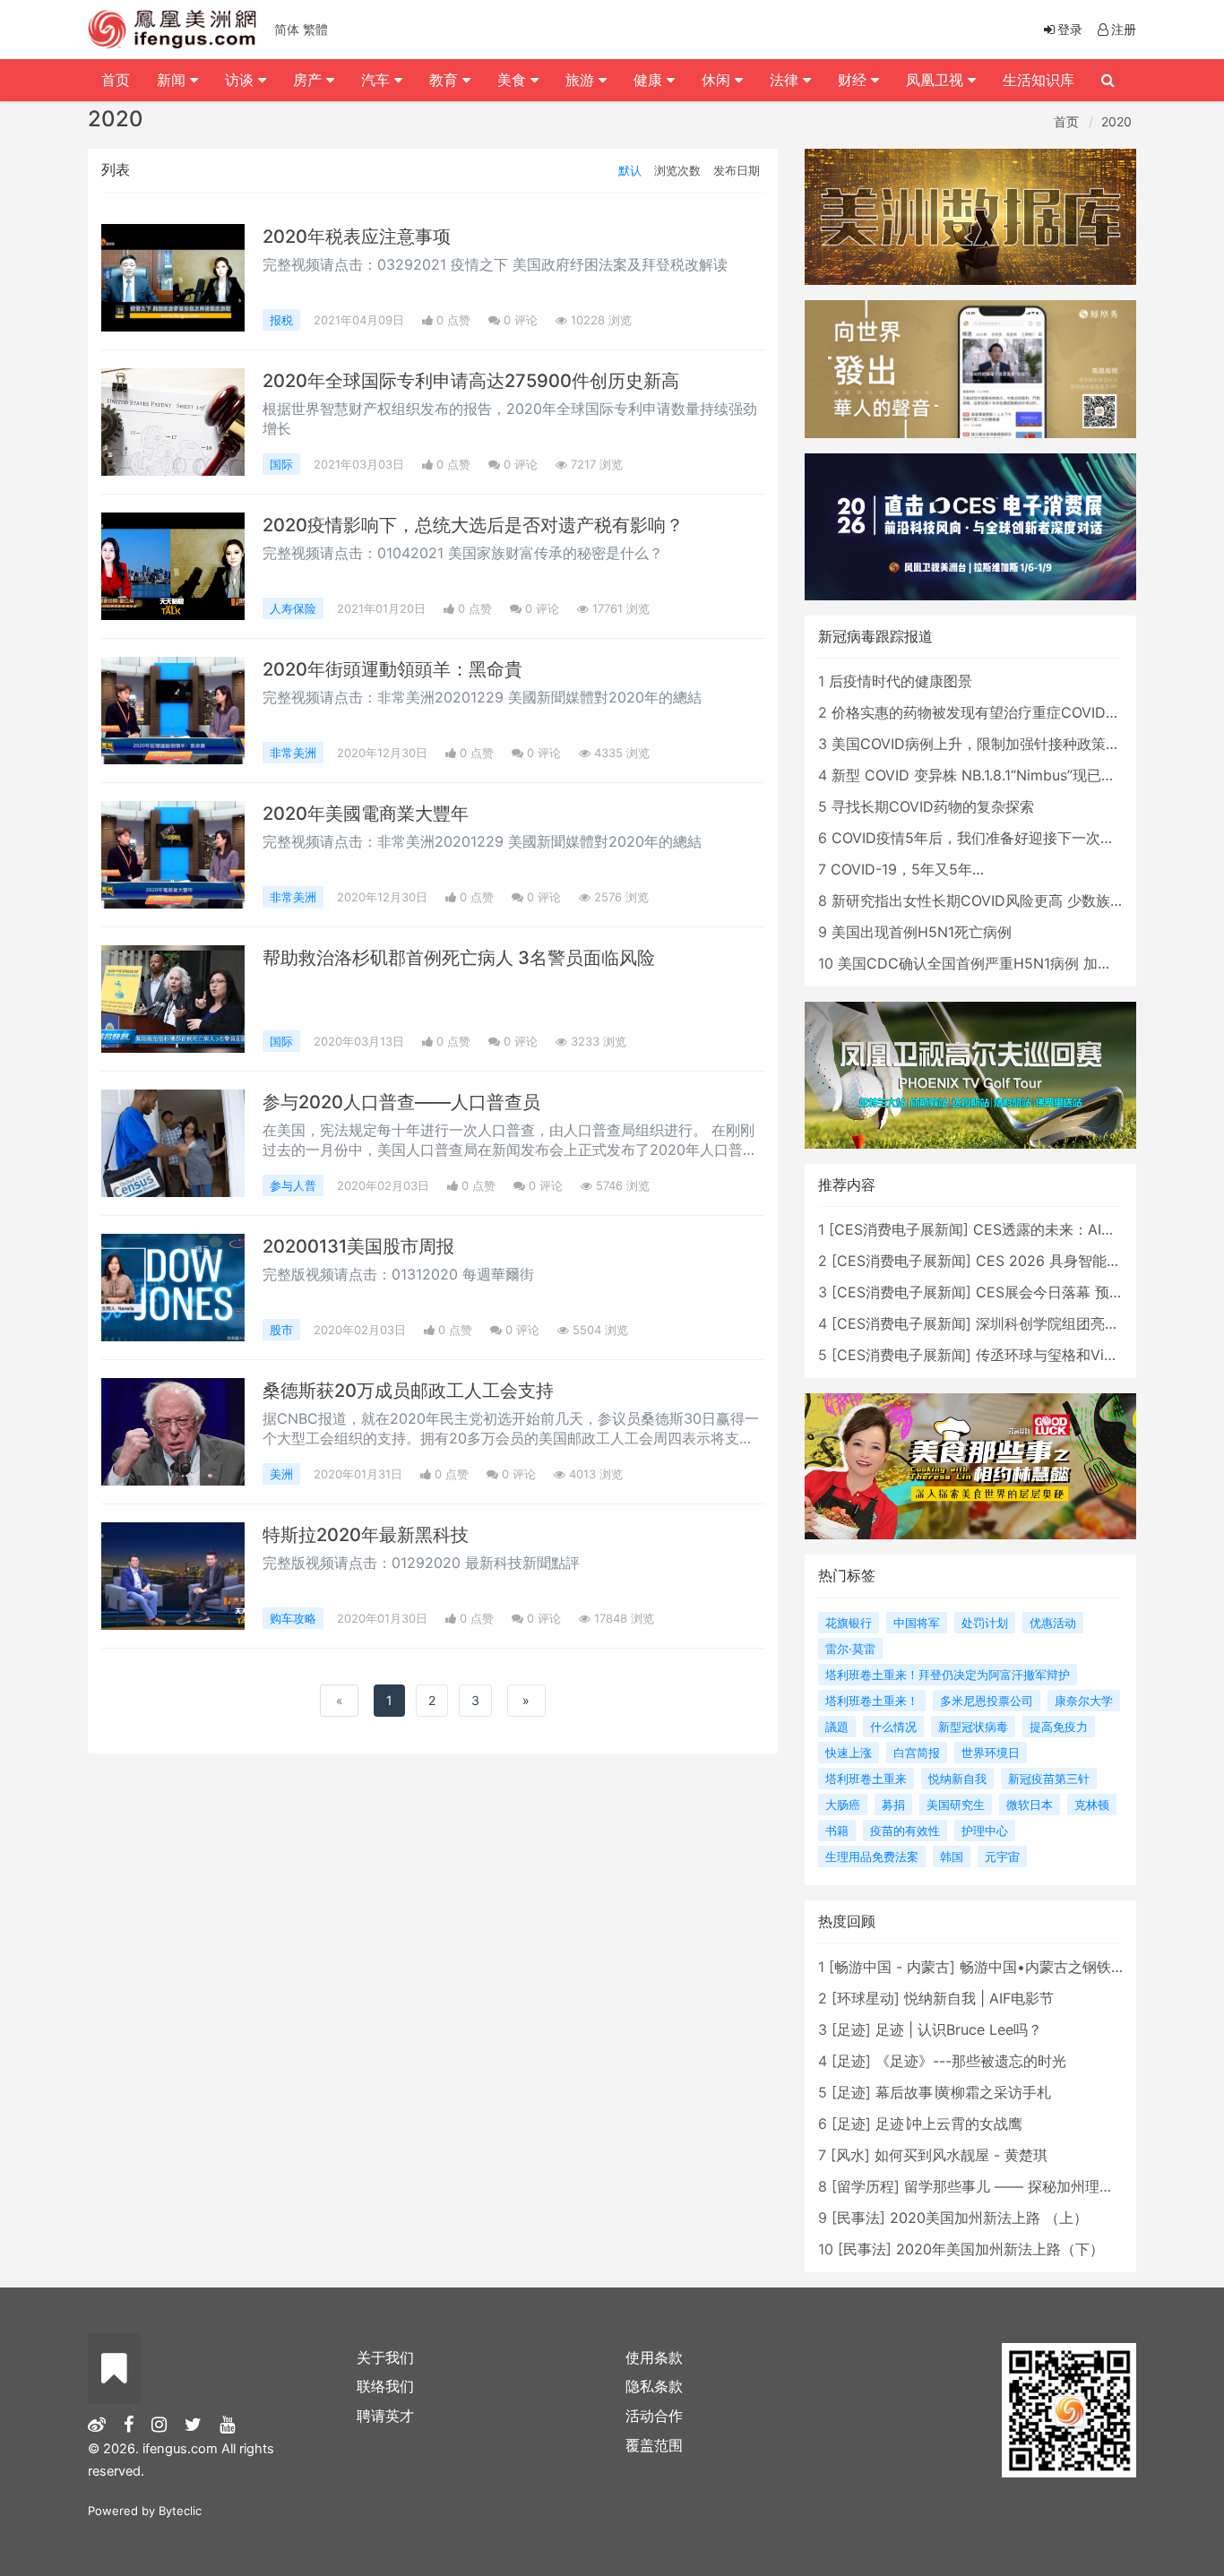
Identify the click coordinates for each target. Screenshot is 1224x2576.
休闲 (718, 80)
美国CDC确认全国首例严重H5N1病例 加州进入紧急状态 (1018, 963)
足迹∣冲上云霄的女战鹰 (949, 2124)
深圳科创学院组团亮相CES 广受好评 (1093, 1323)
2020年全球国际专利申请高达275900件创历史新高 (471, 381)
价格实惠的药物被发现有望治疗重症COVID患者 (983, 712)
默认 (630, 170)
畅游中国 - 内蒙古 (892, 1967)
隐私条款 (654, 2386)
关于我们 (385, 2357)
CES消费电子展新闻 (899, 1229)
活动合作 (654, 2416)
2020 (1116, 121)
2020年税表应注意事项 (357, 237)
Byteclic (180, 2511)
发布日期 (737, 170)
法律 (786, 80)
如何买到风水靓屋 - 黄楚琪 (961, 2155)
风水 (850, 2155)
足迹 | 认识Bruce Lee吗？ (959, 2029)
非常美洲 (293, 753)
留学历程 (866, 2186)
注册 (1124, 29)
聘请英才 (385, 2416)
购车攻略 (293, 1618)
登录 (1070, 29)
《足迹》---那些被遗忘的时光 (971, 2061)
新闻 (173, 80)
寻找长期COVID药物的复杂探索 (933, 806)
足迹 (851, 2029)
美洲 (281, 1474)
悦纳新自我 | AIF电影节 (979, 1998)
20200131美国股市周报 (358, 1246)
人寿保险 (293, 608)
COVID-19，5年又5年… (907, 869)
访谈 (241, 80)
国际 (281, 464)
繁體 (315, 29)
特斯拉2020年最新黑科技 (366, 1535)
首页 (1066, 121)
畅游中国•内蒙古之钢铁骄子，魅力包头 (1086, 1967)
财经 (854, 80)
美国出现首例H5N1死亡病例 (922, 932)
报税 (281, 320)
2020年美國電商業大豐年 (366, 814)
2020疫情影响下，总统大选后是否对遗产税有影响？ (473, 525)
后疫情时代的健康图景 (901, 681)
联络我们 (385, 2386)
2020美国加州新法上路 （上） (989, 2218)
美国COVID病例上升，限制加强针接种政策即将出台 (997, 744)
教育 (446, 80)
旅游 (582, 80)
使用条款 (654, 2357)
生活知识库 (1039, 80)
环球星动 (866, 1998)
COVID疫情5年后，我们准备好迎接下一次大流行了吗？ (1009, 838)
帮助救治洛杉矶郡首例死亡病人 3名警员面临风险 (459, 958)
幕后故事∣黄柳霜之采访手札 (963, 2092)
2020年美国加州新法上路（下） (1000, 2249)
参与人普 (293, 1185)
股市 (281, 1330)
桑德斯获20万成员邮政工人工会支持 (408, 1391)
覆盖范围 (654, 2445)
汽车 (378, 80)
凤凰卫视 (937, 80)
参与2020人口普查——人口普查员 (401, 1102)
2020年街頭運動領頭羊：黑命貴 (392, 669)
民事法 (858, 2218)
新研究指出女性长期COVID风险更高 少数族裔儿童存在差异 (1021, 900)
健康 (650, 80)
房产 (310, 80)
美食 (514, 80)
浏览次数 (677, 170)
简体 (287, 29)
